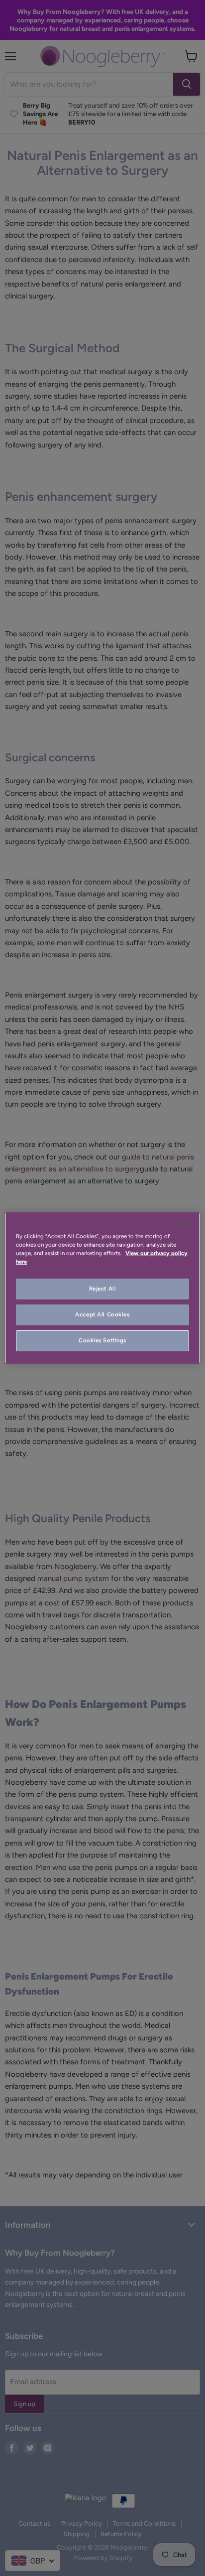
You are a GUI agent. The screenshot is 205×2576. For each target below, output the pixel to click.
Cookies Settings (102, 1340)
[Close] (186, 1224)
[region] (102, 1288)
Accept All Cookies (102, 1314)
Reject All (103, 1288)
